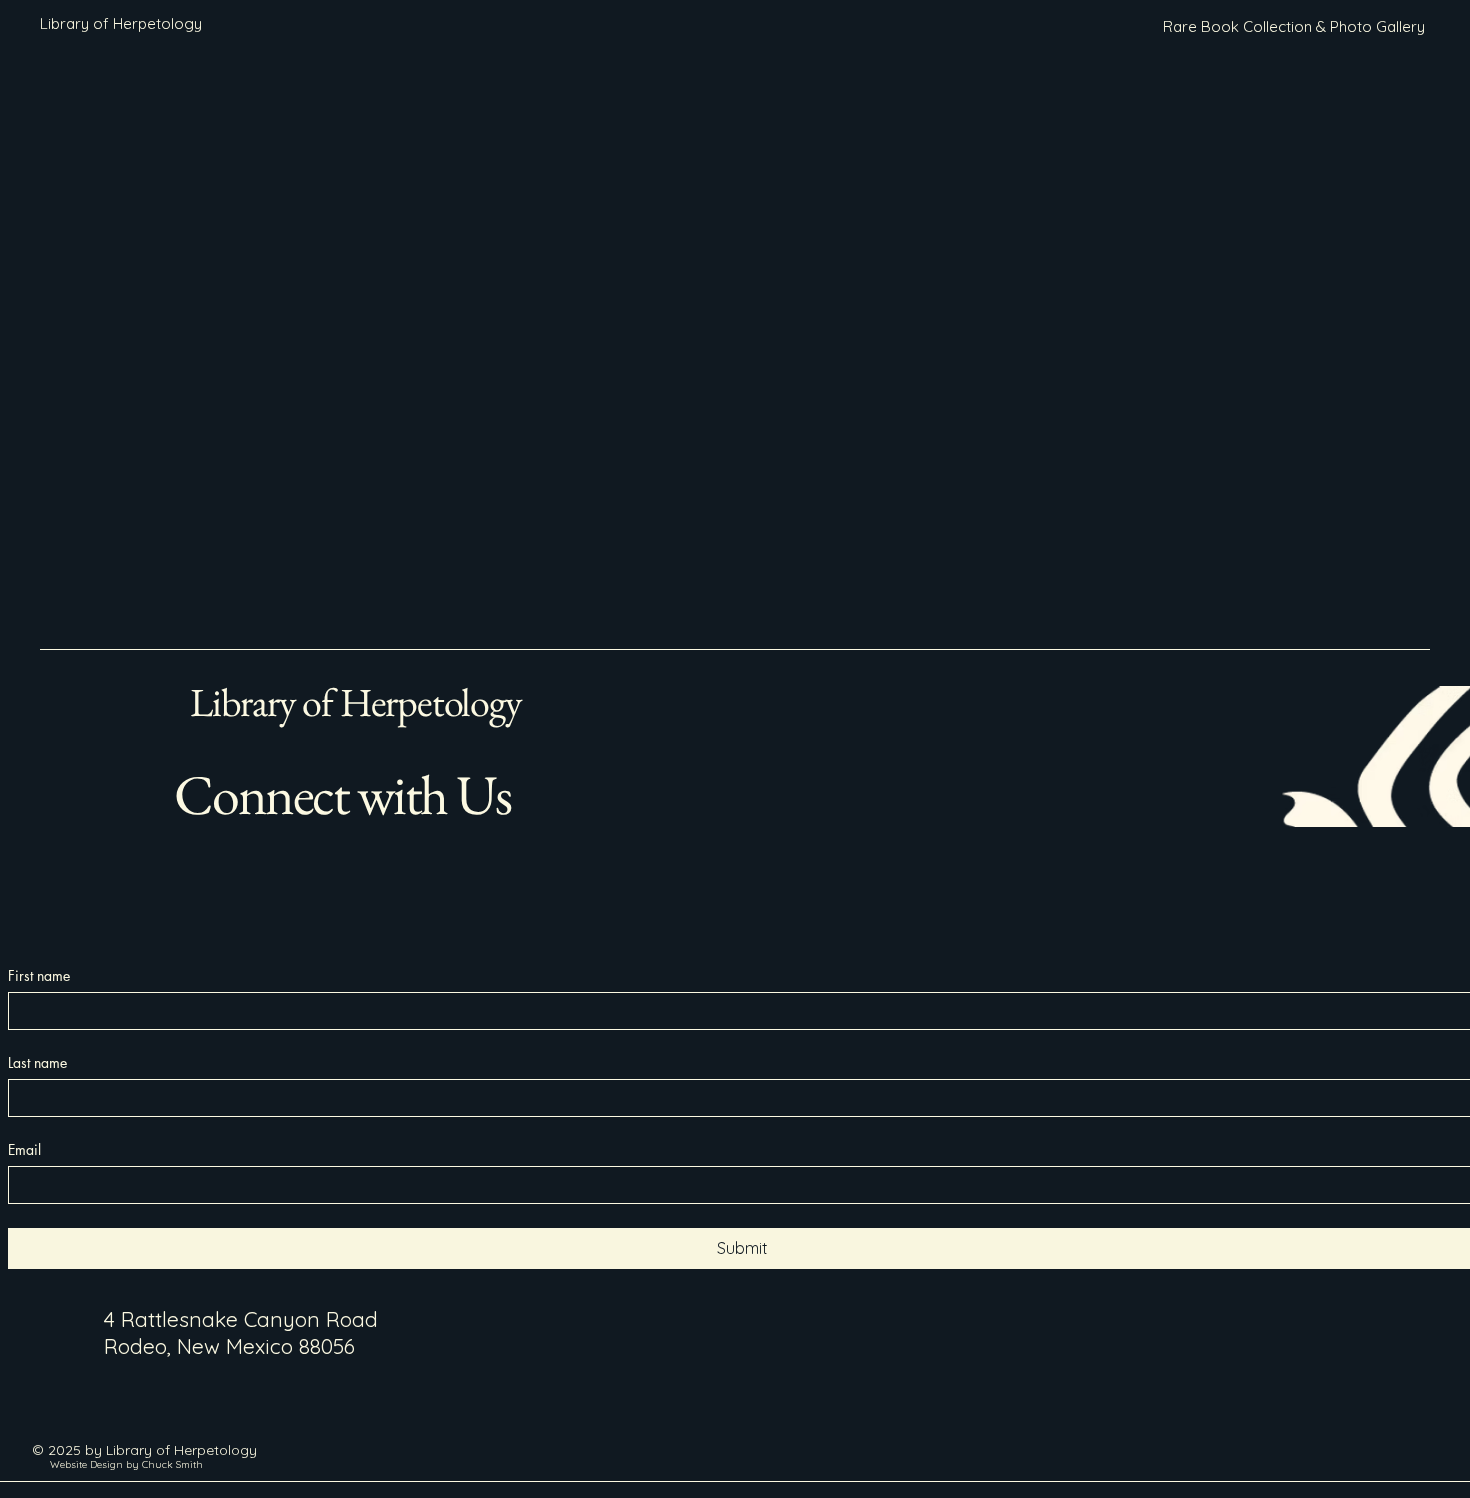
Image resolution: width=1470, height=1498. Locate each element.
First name (39, 975)
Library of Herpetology (356, 702)
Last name (37, 1062)
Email (24, 1149)
